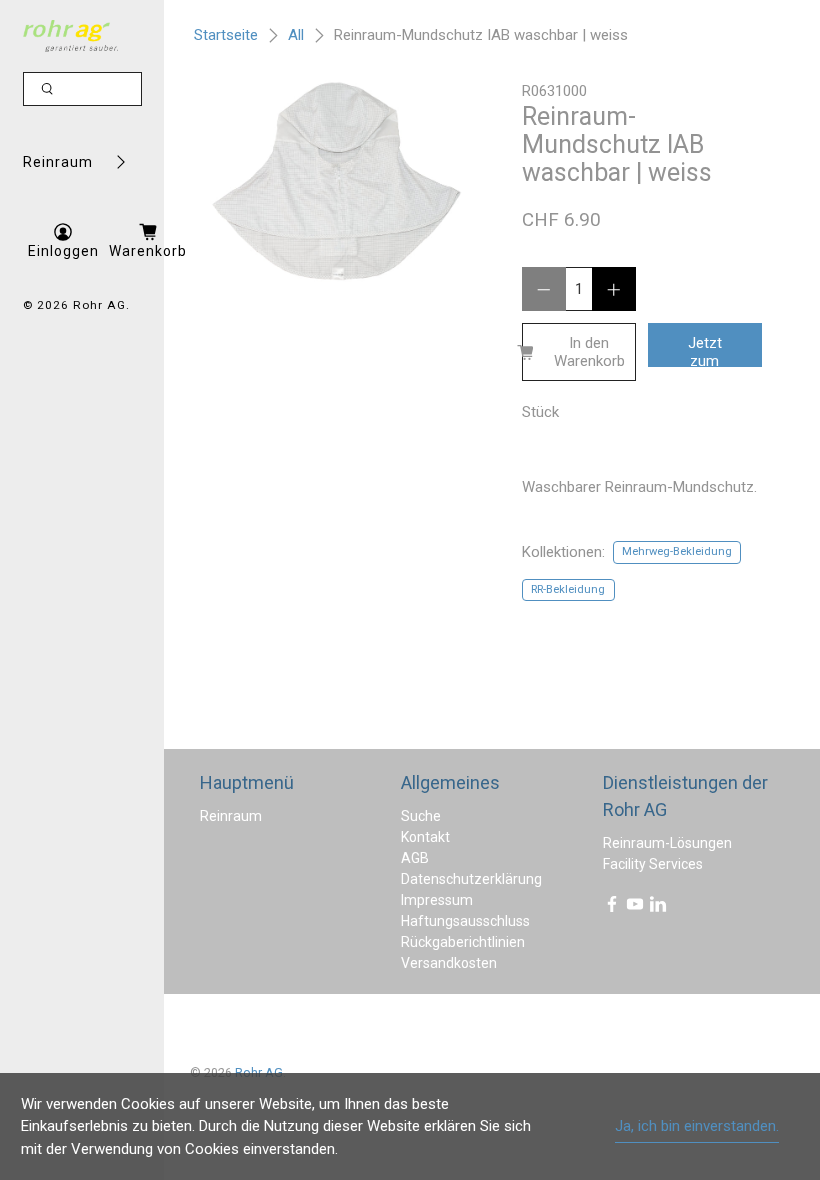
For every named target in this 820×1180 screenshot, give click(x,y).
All (296, 35)
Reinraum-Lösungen (667, 843)
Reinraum (58, 162)
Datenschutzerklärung (471, 879)
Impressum (437, 900)
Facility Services (653, 864)
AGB (415, 858)
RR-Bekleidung (568, 589)
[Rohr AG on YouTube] (635, 908)
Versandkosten (449, 963)
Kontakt (425, 837)
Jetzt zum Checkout (710, 350)
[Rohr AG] (70, 36)
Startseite (226, 35)
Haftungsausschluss (465, 921)
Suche (421, 816)
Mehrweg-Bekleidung (677, 551)
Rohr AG (99, 305)
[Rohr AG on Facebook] (612, 908)
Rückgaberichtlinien (463, 942)
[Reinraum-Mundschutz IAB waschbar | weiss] (336, 181)
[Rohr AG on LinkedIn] (658, 908)
